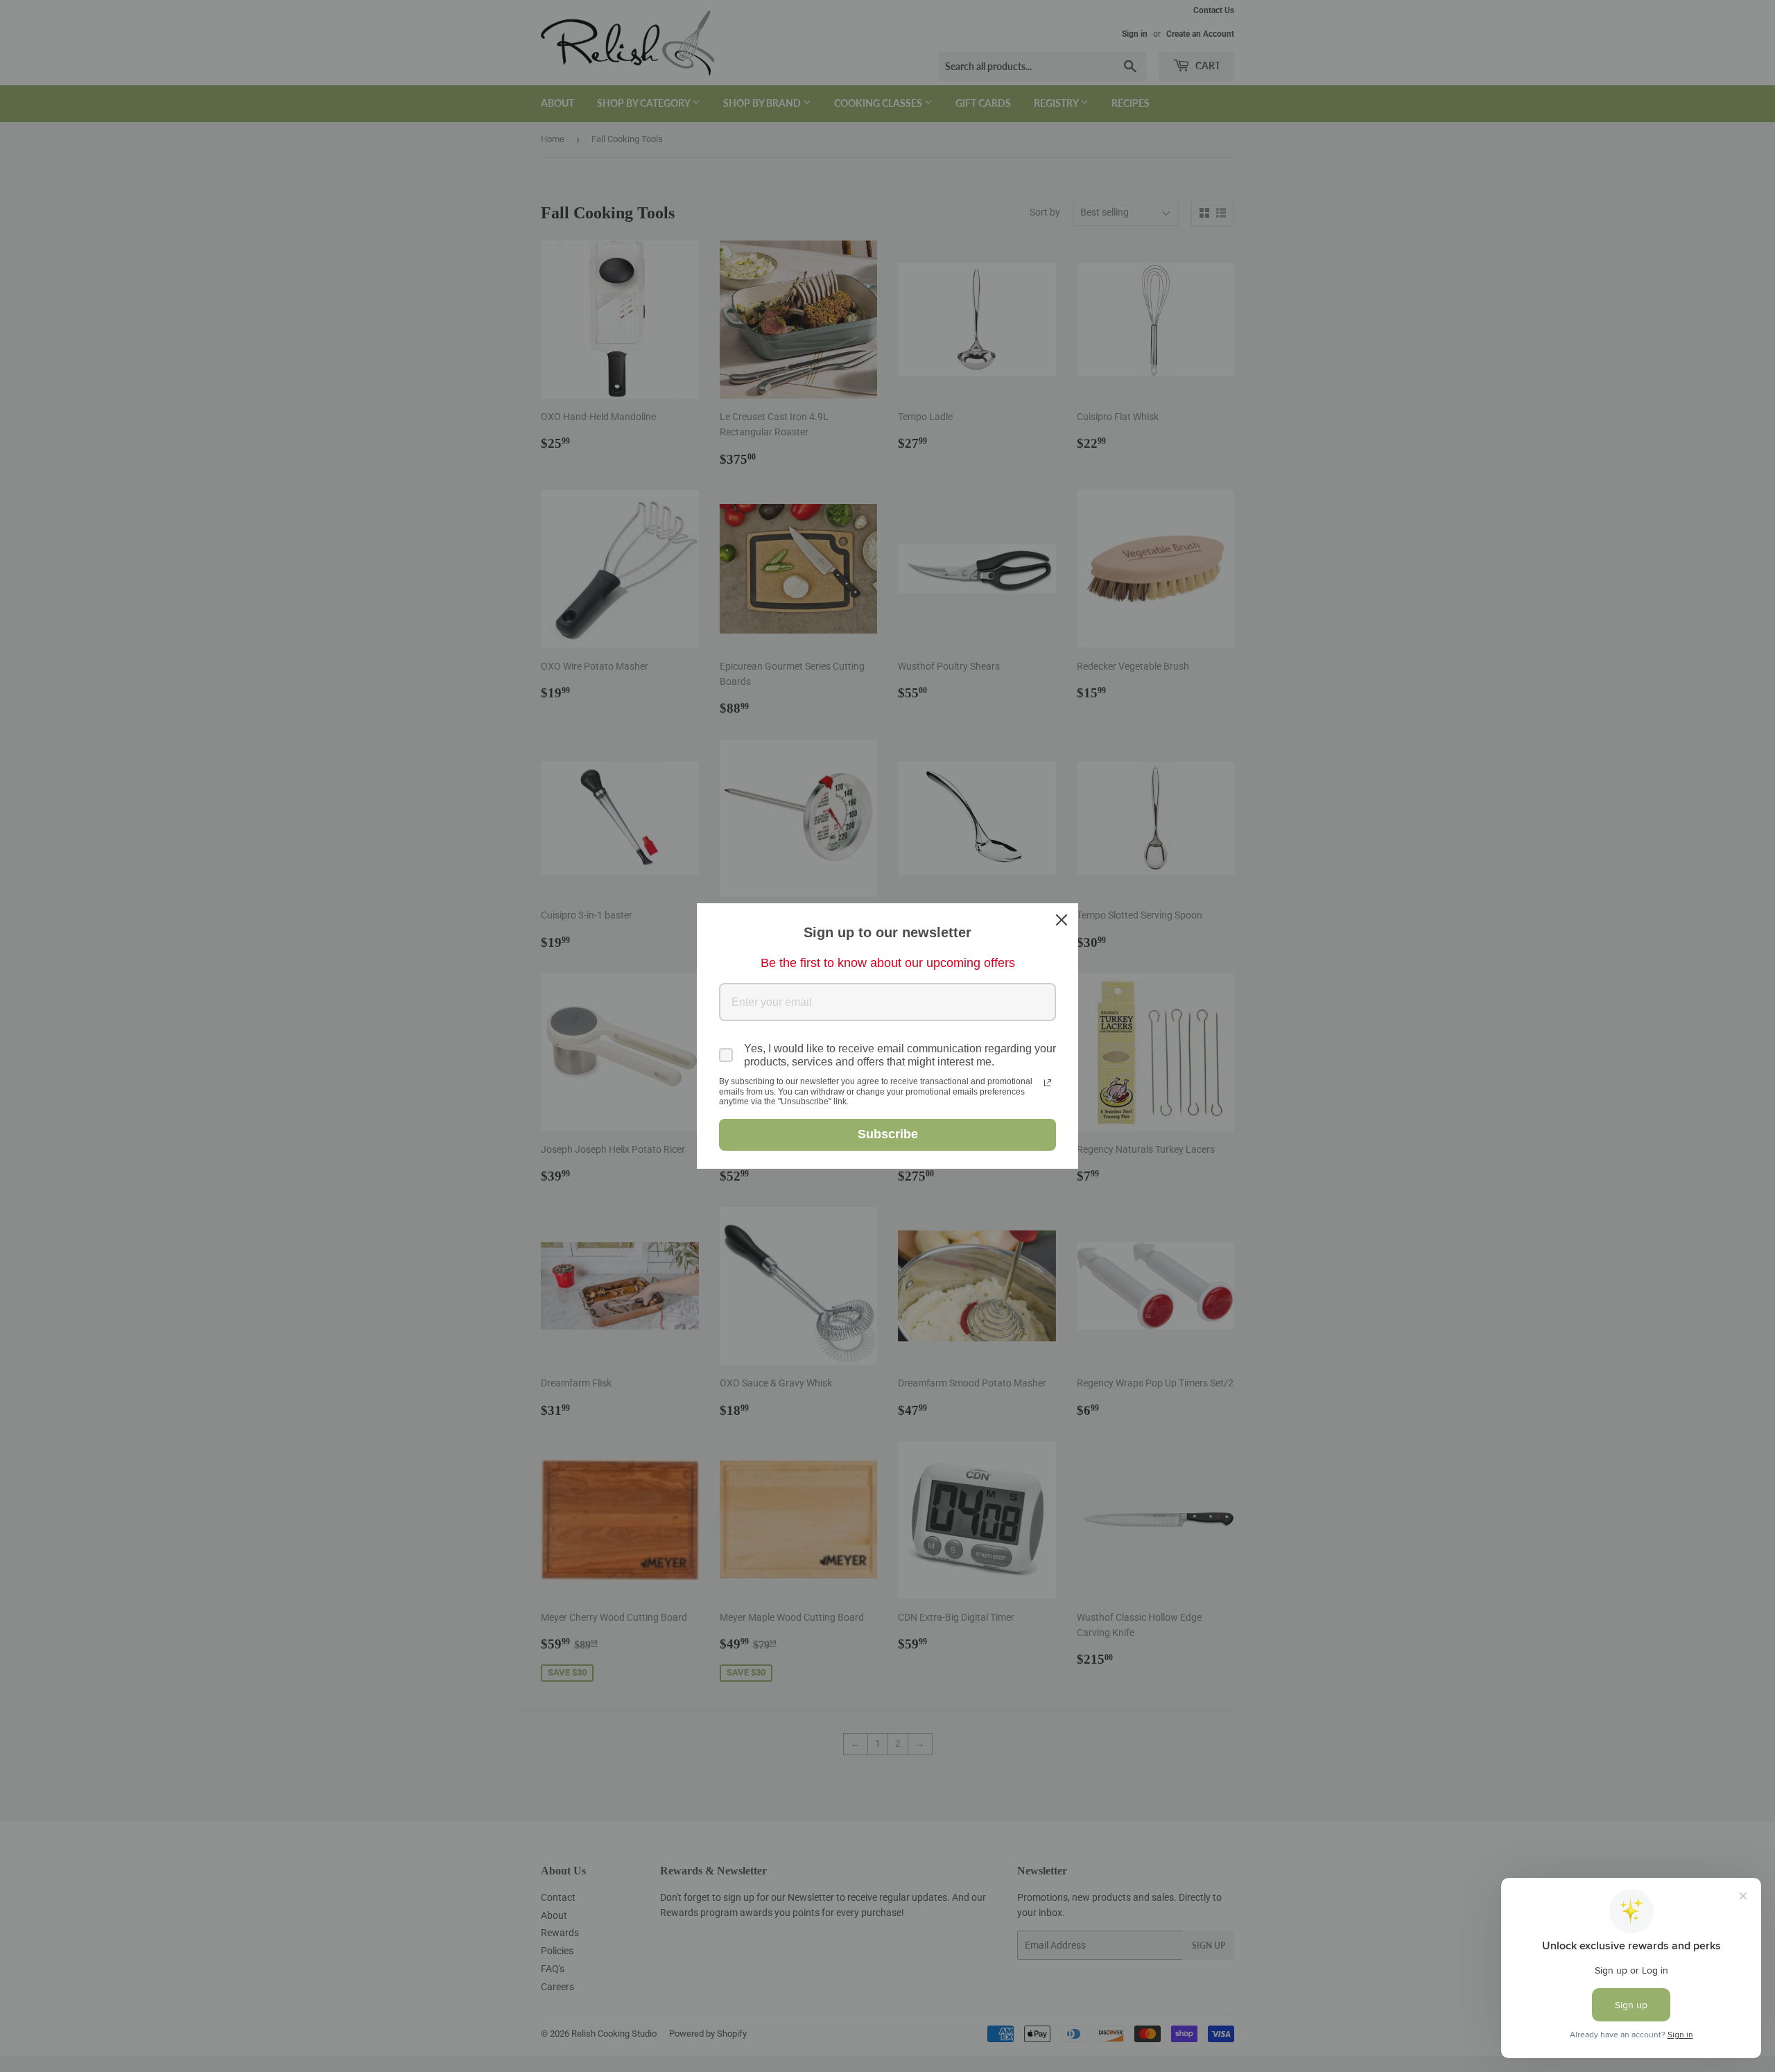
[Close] (1062, 920)
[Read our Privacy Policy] (1048, 1083)
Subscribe (888, 1134)
